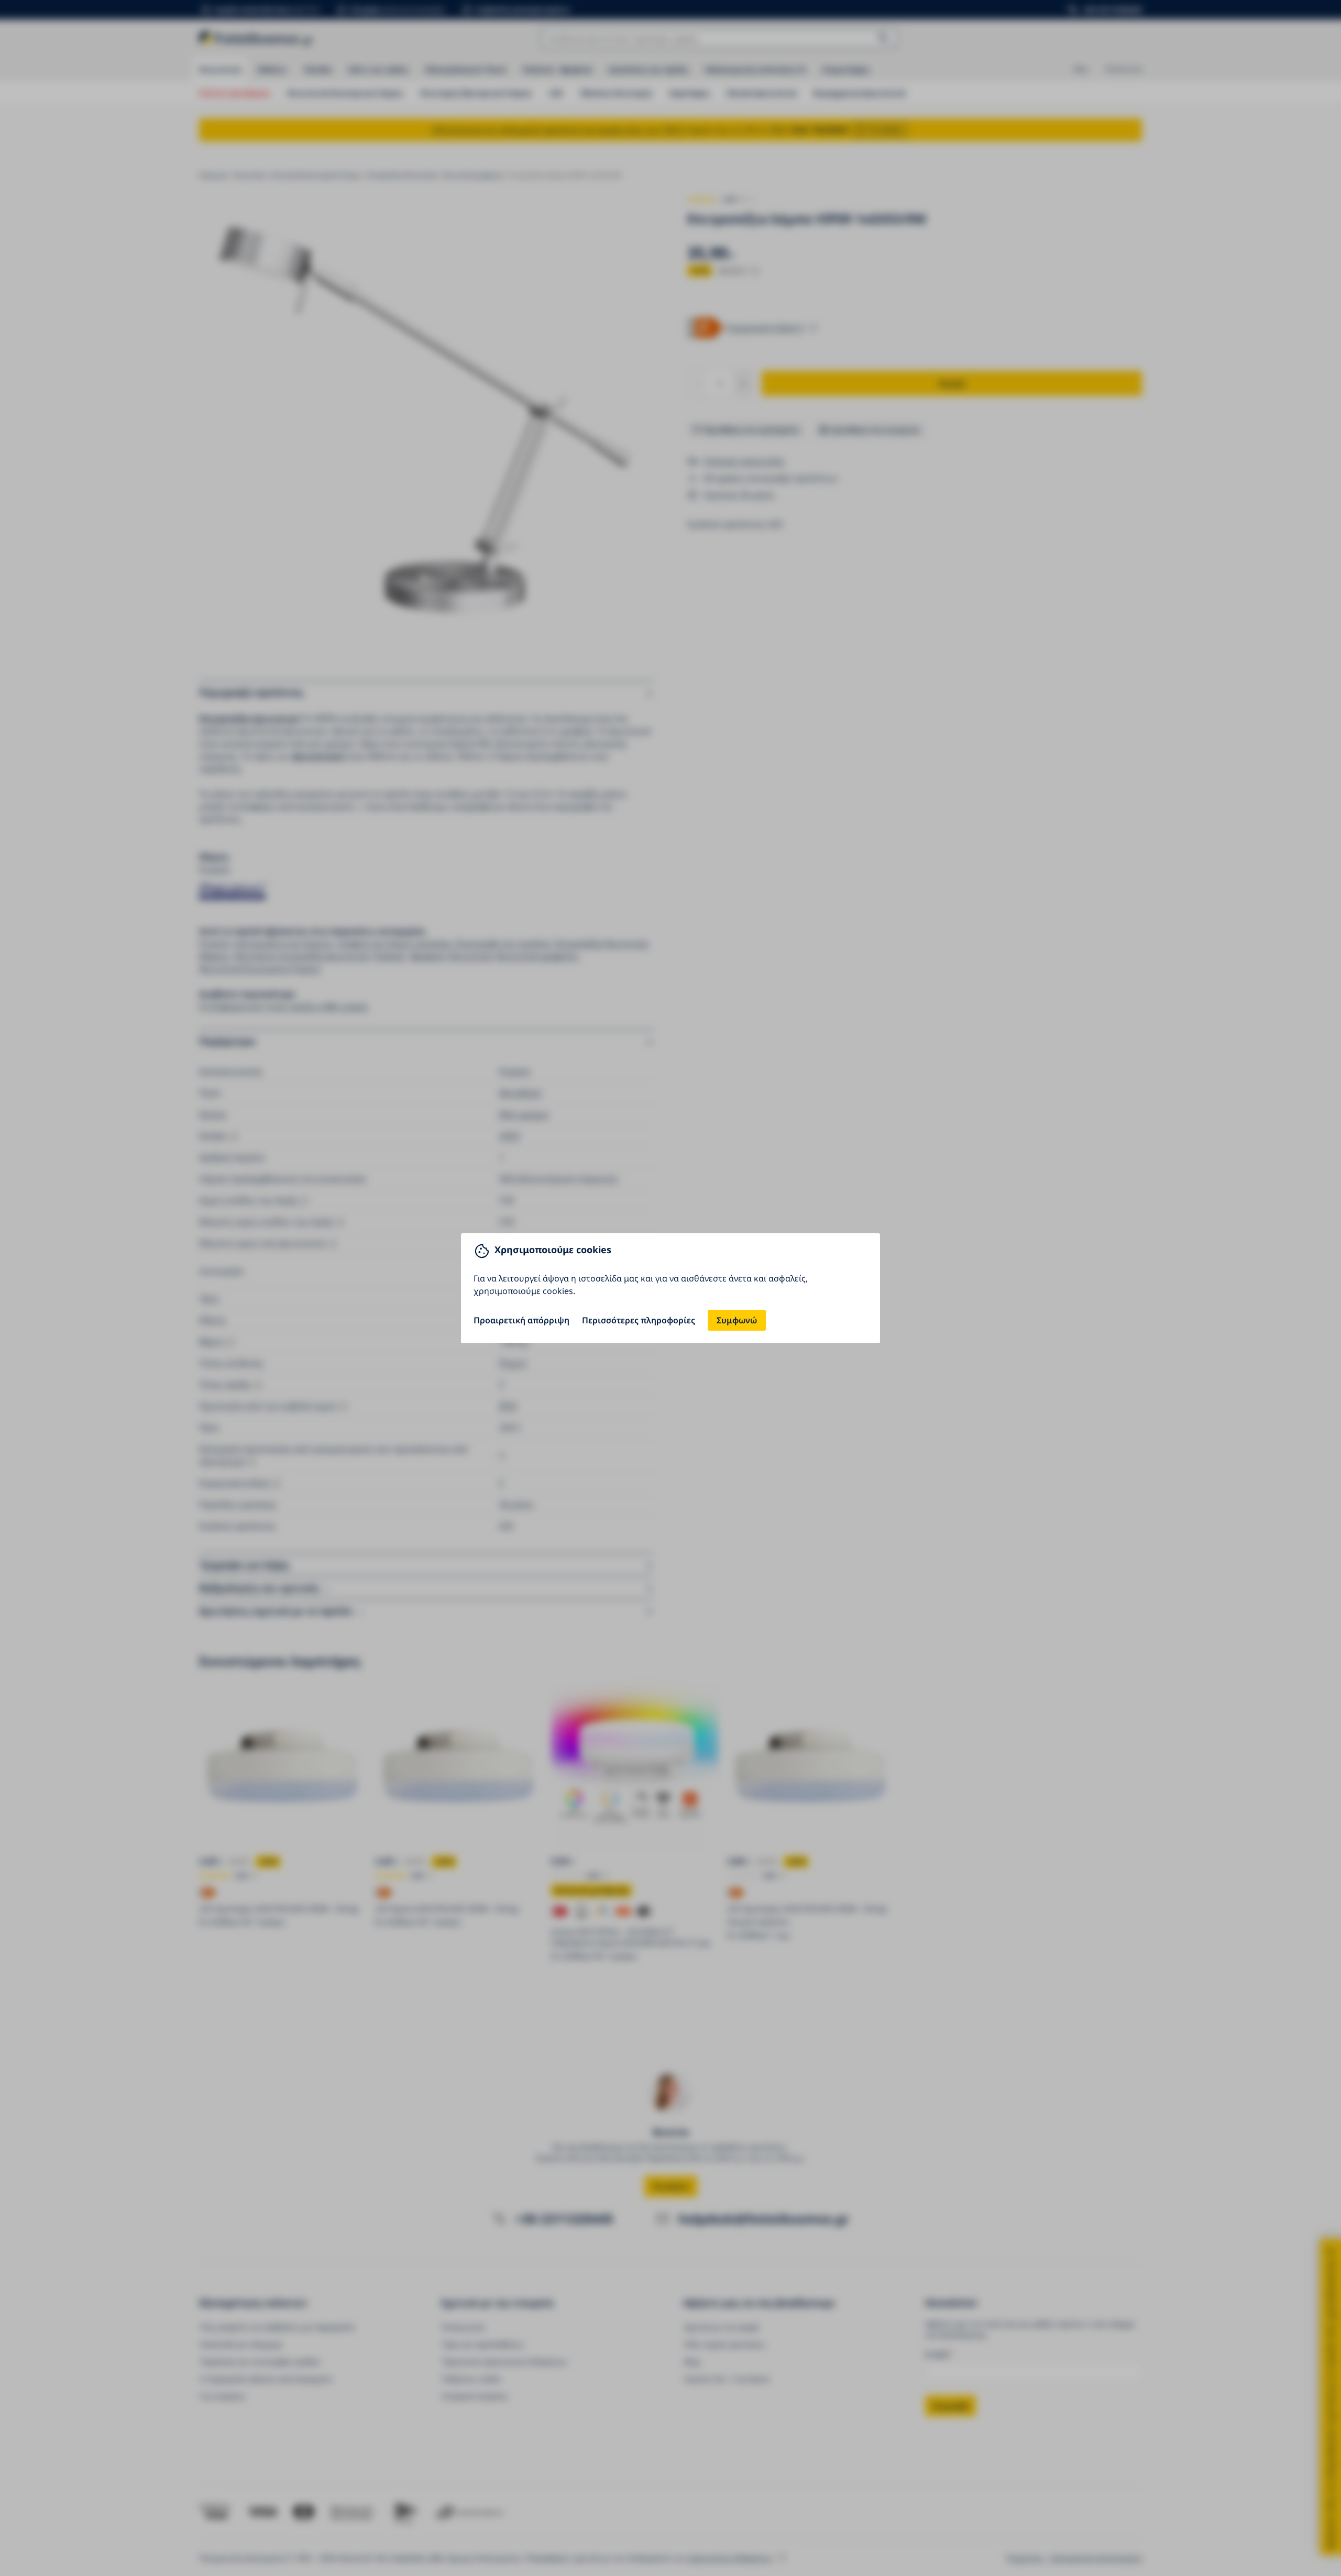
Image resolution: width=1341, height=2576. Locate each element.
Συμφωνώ (737, 1320)
